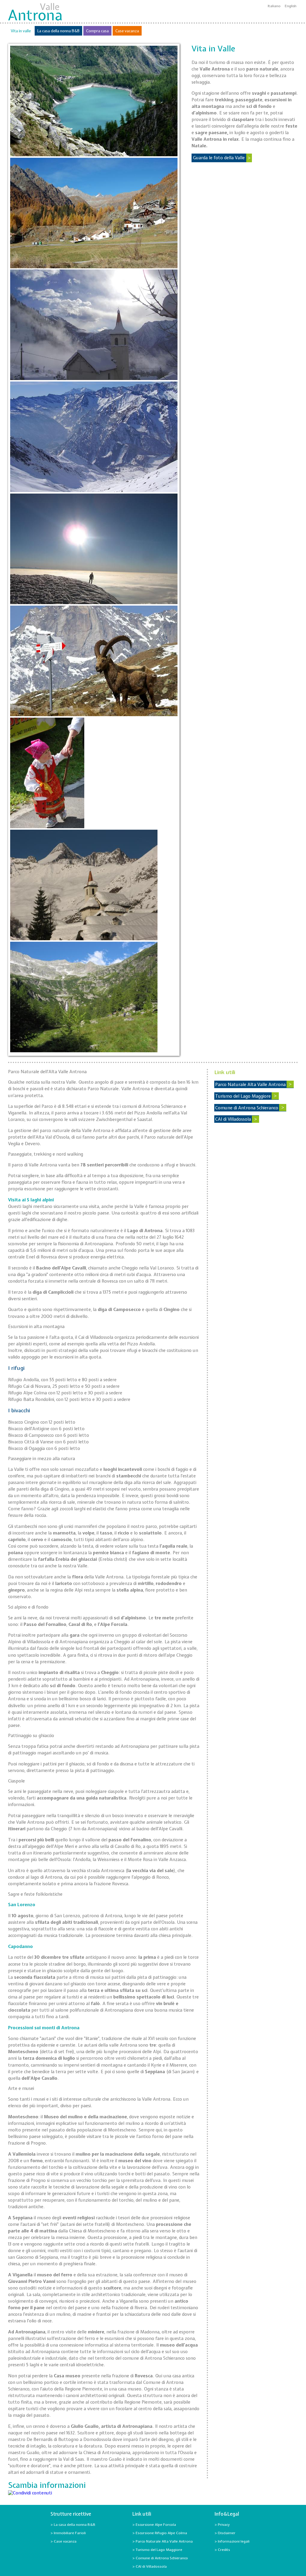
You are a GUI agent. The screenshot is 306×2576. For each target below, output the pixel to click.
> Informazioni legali (232, 2541)
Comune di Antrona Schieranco (247, 1108)
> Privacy (222, 2525)
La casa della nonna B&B (58, 31)
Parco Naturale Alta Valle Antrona (250, 1084)
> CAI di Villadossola (150, 2566)
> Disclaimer (225, 2533)
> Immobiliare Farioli (68, 2533)
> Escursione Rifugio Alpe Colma (160, 2533)
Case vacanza (127, 31)
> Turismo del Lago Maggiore (157, 2550)
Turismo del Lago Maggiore (243, 1096)
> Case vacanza (64, 2541)
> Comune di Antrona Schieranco (160, 2558)
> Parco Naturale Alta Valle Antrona (163, 2541)
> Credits (222, 2550)
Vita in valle (21, 31)
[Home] (35, 12)
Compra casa (97, 31)
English (291, 6)
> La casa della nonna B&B (73, 2525)
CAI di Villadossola (233, 1119)
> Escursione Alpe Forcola (154, 2525)
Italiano (274, 6)
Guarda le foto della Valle (219, 158)
